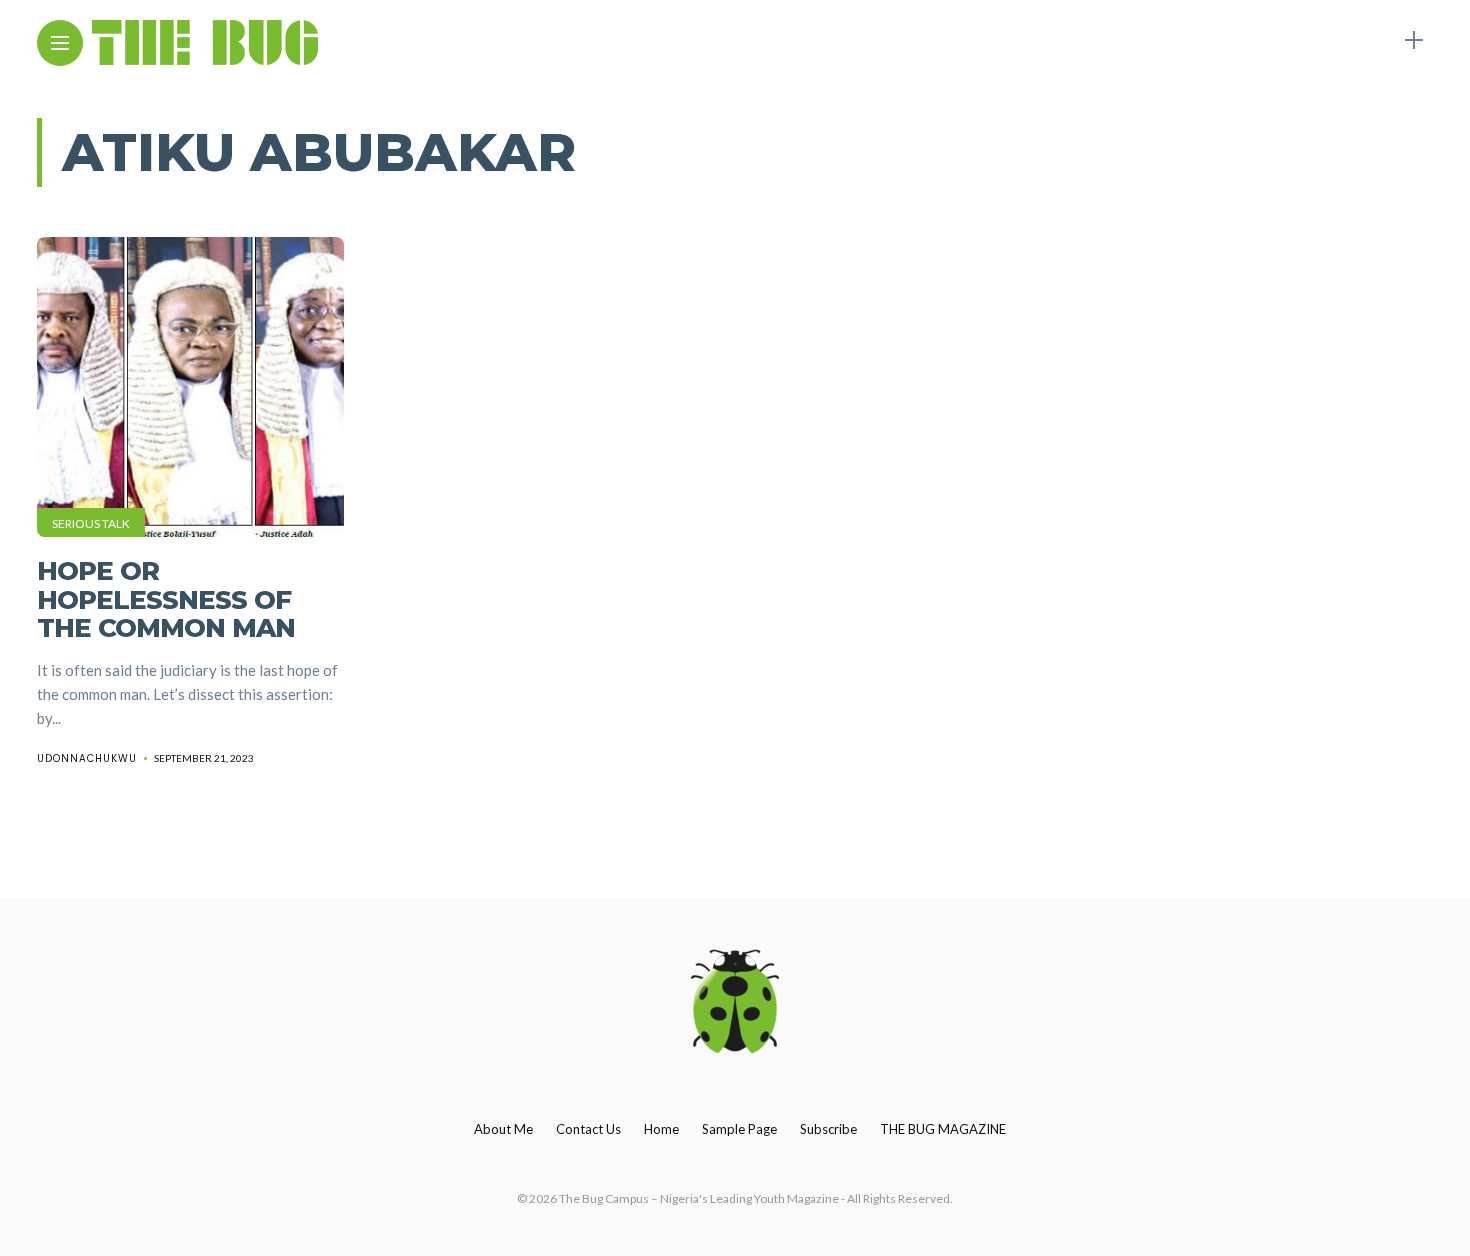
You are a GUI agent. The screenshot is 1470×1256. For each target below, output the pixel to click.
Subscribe (828, 1129)
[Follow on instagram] (1379, 40)
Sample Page (739, 1129)
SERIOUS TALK (91, 523)
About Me (503, 1129)
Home (661, 1129)
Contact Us (588, 1129)
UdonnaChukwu (87, 758)
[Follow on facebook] (1305, 40)
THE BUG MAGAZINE (943, 1129)
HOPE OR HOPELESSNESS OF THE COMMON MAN (166, 599)
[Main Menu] (60, 43)
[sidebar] (1414, 40)
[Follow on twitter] (1342, 40)
